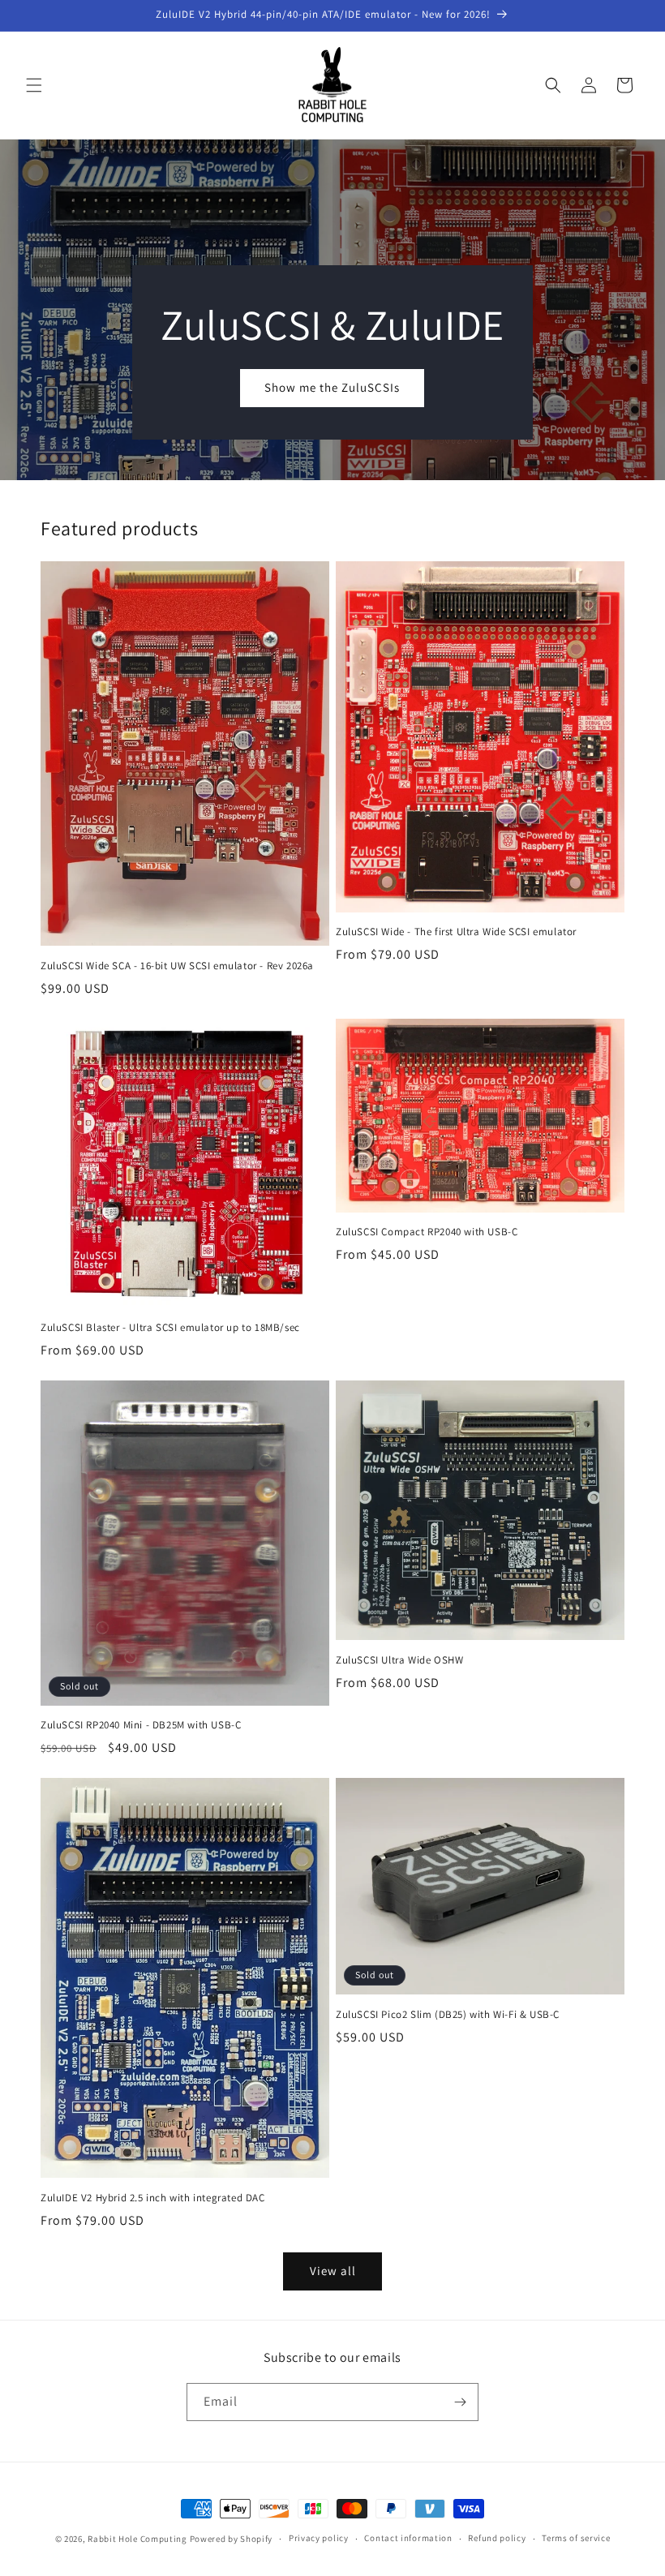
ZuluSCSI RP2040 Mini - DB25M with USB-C (141, 1725)
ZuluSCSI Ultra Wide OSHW (399, 1660)
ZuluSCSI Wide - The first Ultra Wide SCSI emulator (456, 932)
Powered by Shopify (232, 2539)
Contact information (408, 2538)
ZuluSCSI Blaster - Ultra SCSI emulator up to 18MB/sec (170, 1328)
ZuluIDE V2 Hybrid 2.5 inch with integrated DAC (153, 2198)
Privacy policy (319, 2538)
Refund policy (497, 2538)
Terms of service (576, 2538)
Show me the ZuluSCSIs (333, 387)
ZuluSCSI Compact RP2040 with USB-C (427, 1232)
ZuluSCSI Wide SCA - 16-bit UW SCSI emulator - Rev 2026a (177, 966)
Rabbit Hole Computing (137, 2539)
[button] (34, 85)
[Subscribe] (460, 2402)
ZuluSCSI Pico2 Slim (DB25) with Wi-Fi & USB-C (448, 2015)
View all (333, 2271)
